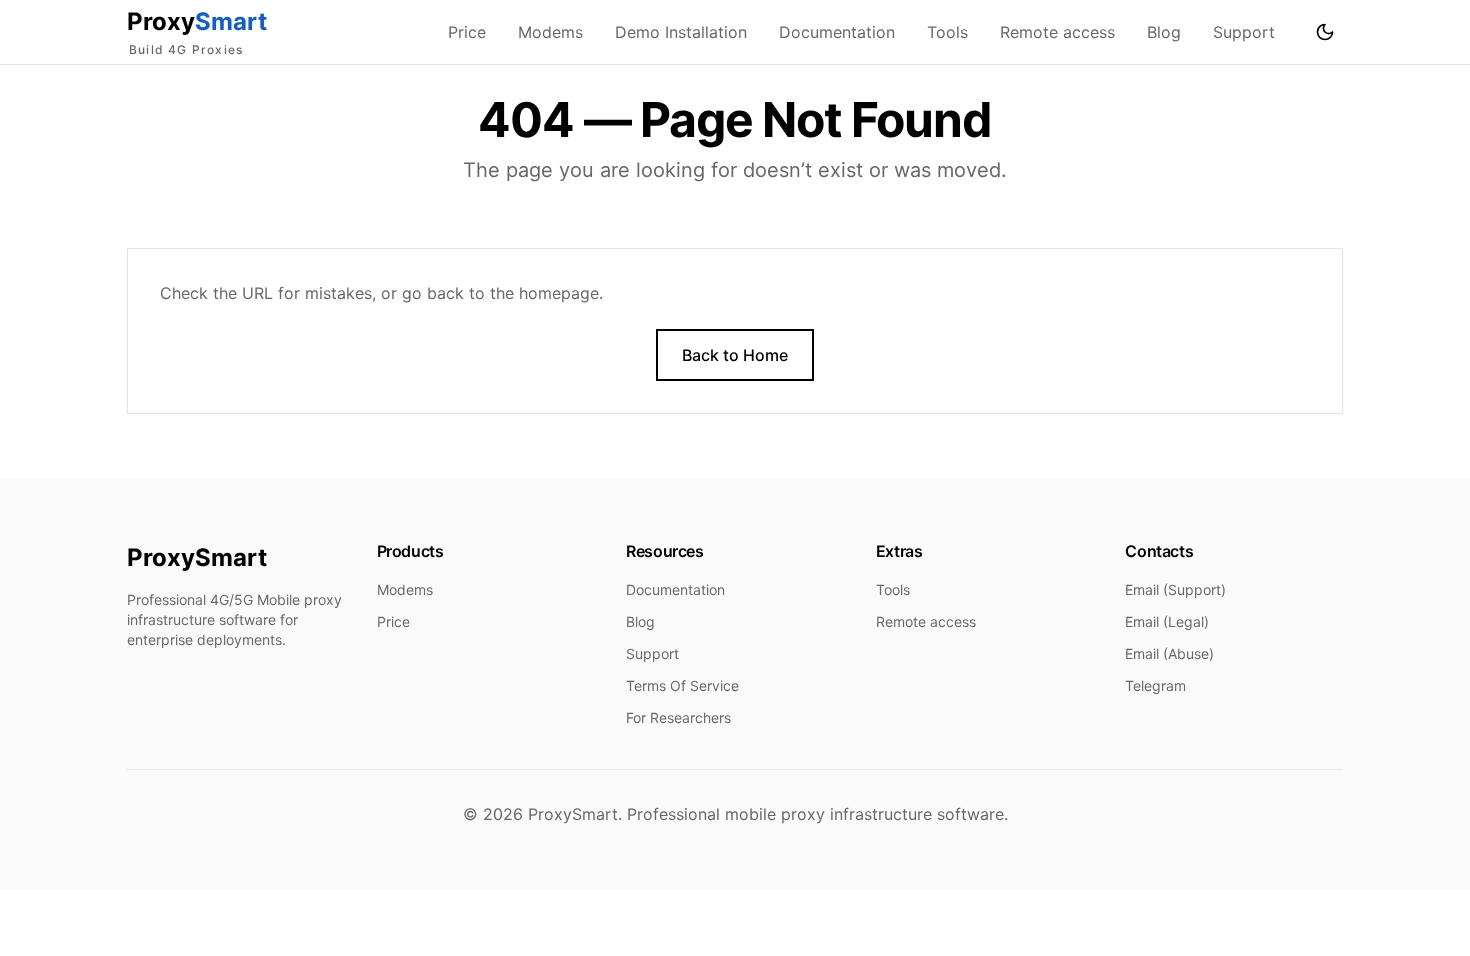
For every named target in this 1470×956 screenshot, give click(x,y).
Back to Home (735, 355)
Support (1244, 32)
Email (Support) (1175, 589)
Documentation (837, 32)
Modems (550, 32)
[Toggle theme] (1325, 32)
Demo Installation (681, 32)
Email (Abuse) (1169, 653)
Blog (1164, 32)
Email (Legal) (1167, 621)
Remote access (1057, 32)
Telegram (1155, 685)
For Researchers (678, 717)
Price (467, 32)
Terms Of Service (682, 685)
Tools (947, 32)
